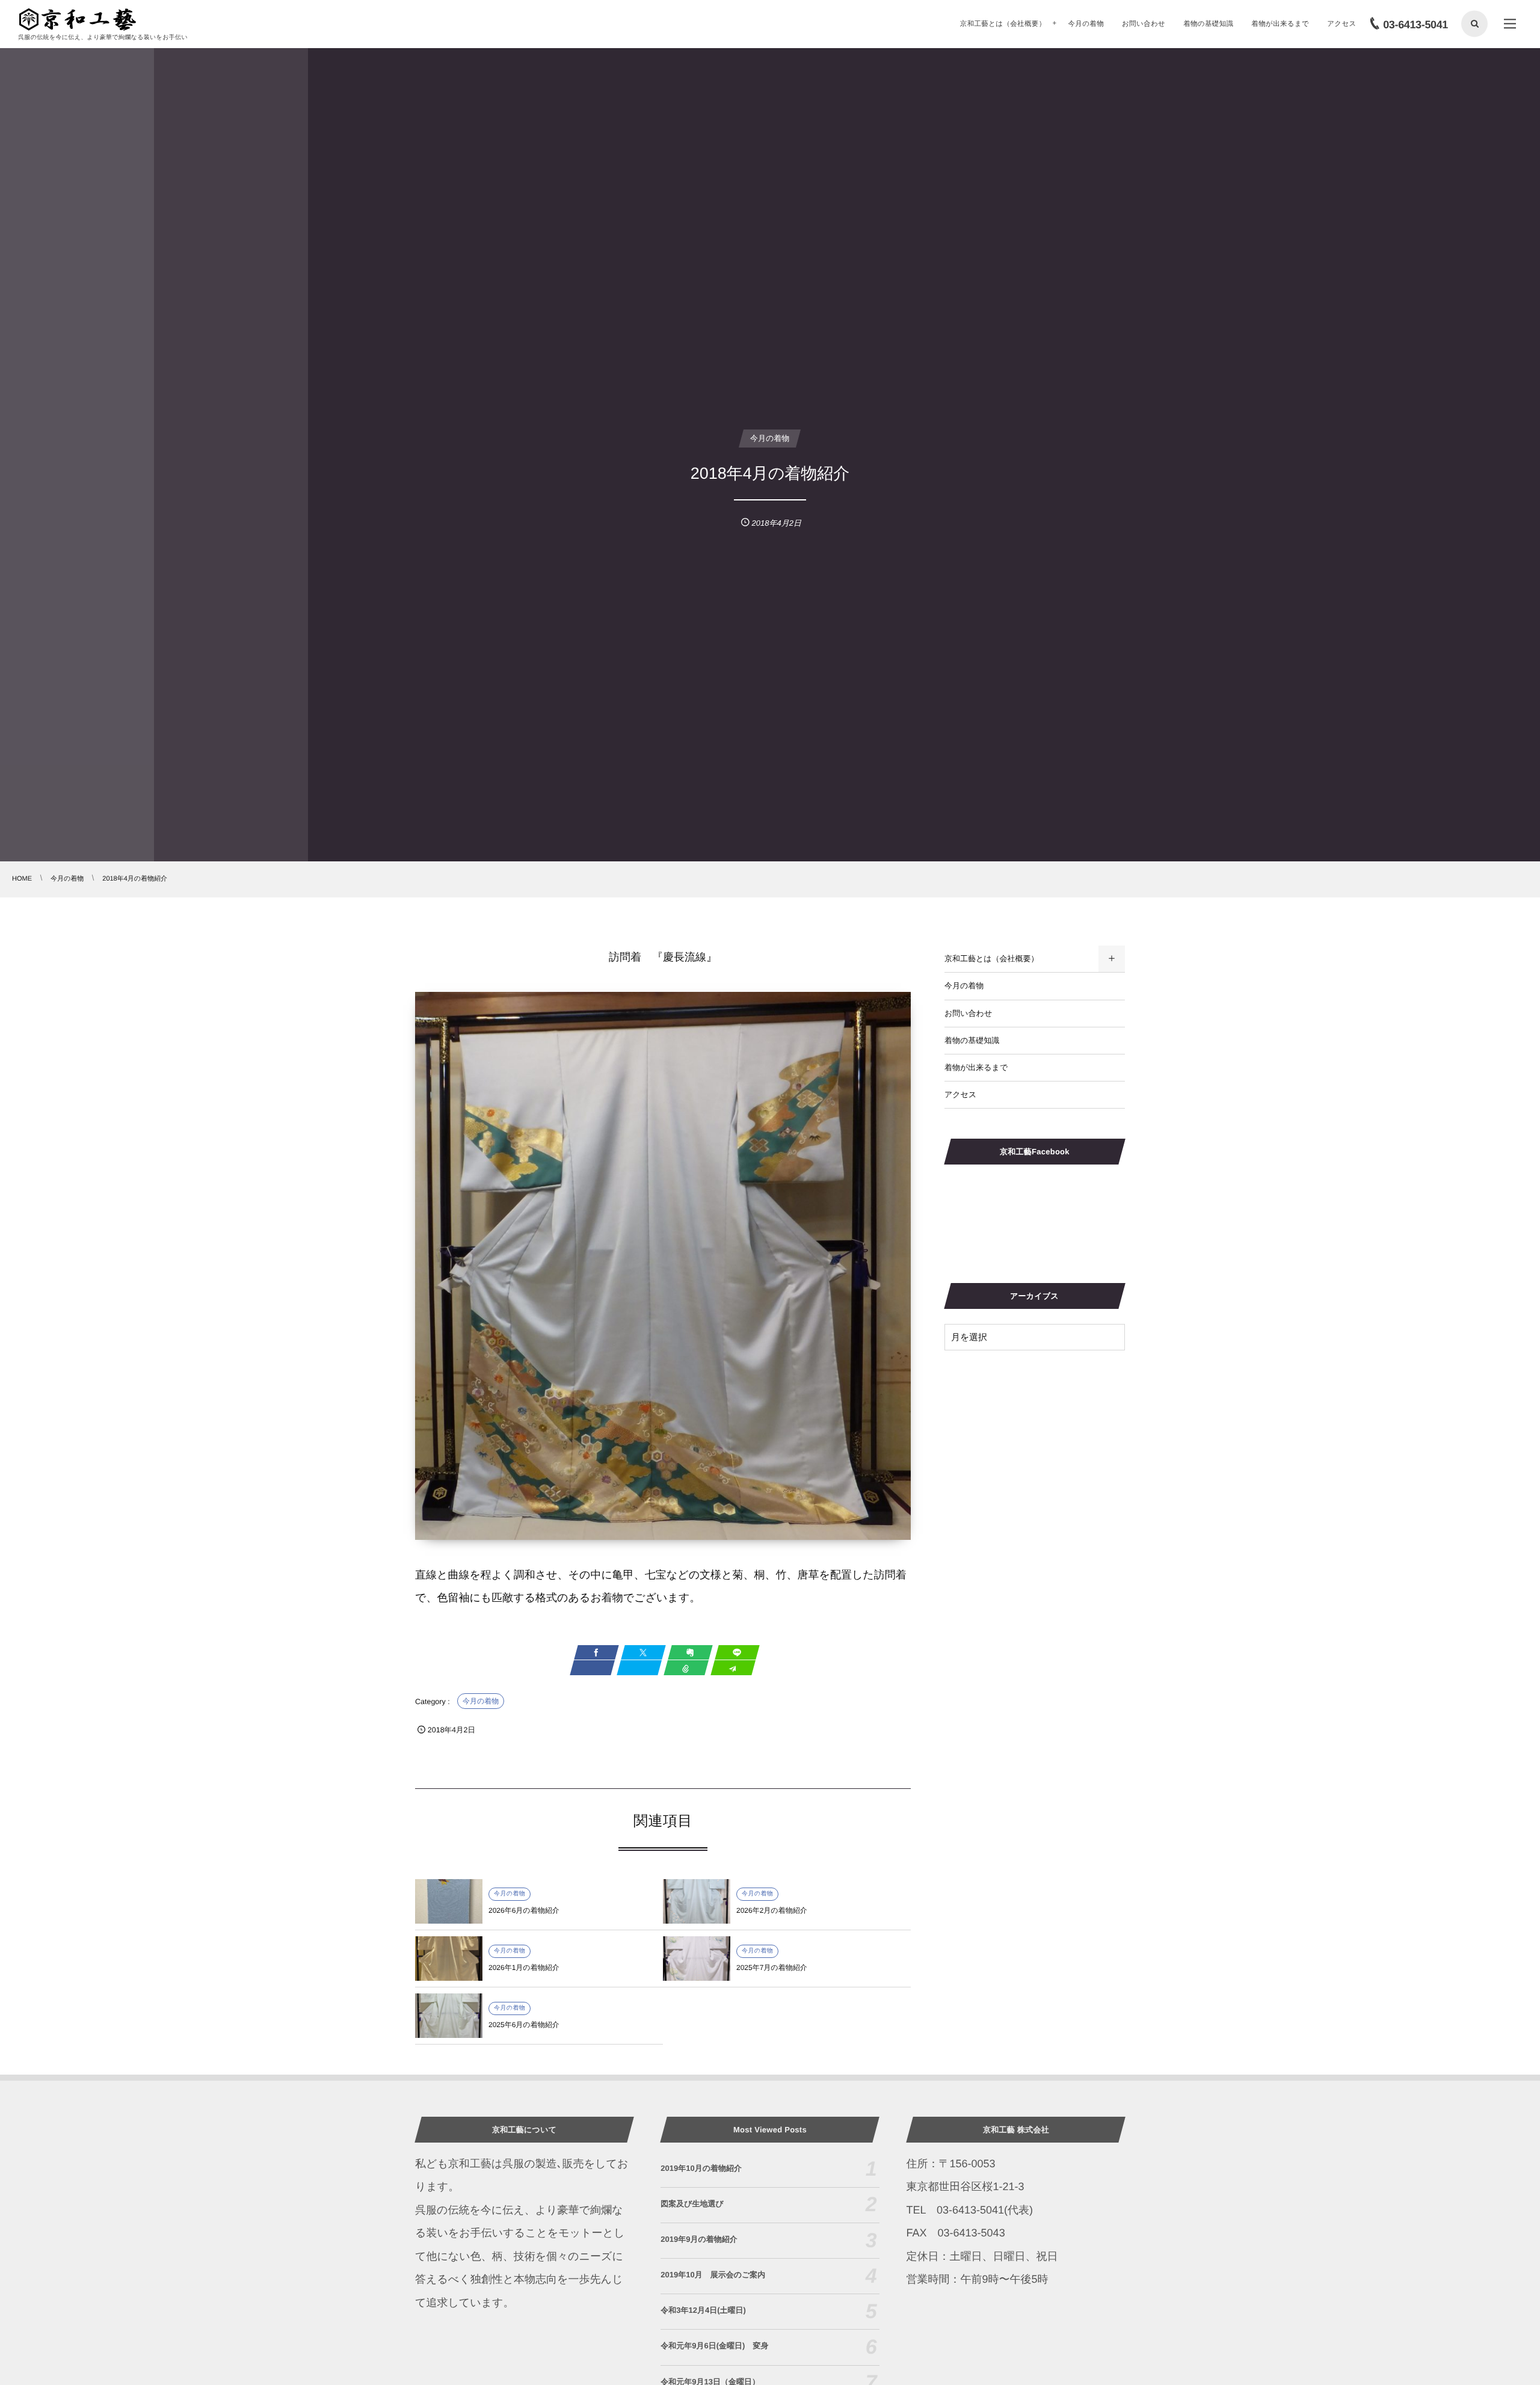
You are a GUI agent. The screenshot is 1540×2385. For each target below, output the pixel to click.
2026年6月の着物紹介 (524, 1910)
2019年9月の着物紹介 (699, 2239)
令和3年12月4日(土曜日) (703, 2310)
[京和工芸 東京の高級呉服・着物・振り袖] (78, 20)
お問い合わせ (968, 1013)
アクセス (960, 1094)
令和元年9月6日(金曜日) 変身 (714, 2346)
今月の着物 (481, 1701)
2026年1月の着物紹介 (524, 1968)
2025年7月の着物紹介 (772, 1968)
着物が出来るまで (976, 1067)
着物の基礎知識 (972, 1040)
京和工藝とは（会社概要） (992, 959)
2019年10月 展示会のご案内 (713, 2275)
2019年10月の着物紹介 (701, 2168)
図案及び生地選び (692, 2204)
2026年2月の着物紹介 (772, 1910)
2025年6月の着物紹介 (524, 2025)
